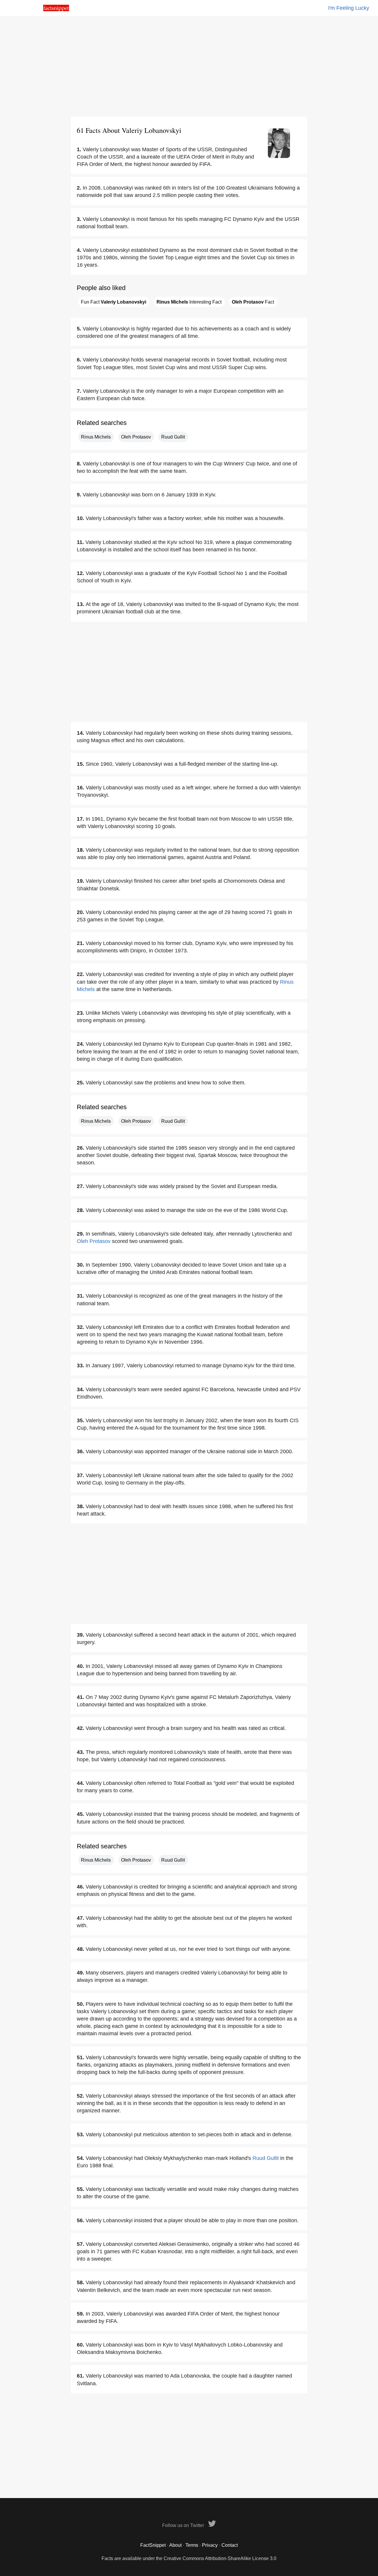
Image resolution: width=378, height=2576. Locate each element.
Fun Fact (114, 302)
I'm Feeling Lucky (349, 8)
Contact (230, 2545)
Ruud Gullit (173, 437)
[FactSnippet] (56, 10)
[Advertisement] (189, 66)
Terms (192, 2545)
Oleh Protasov (136, 437)
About (175, 2545)
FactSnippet (153, 2545)
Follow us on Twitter (184, 2525)
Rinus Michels (96, 437)
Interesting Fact (189, 302)
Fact (253, 302)
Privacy (210, 2545)
